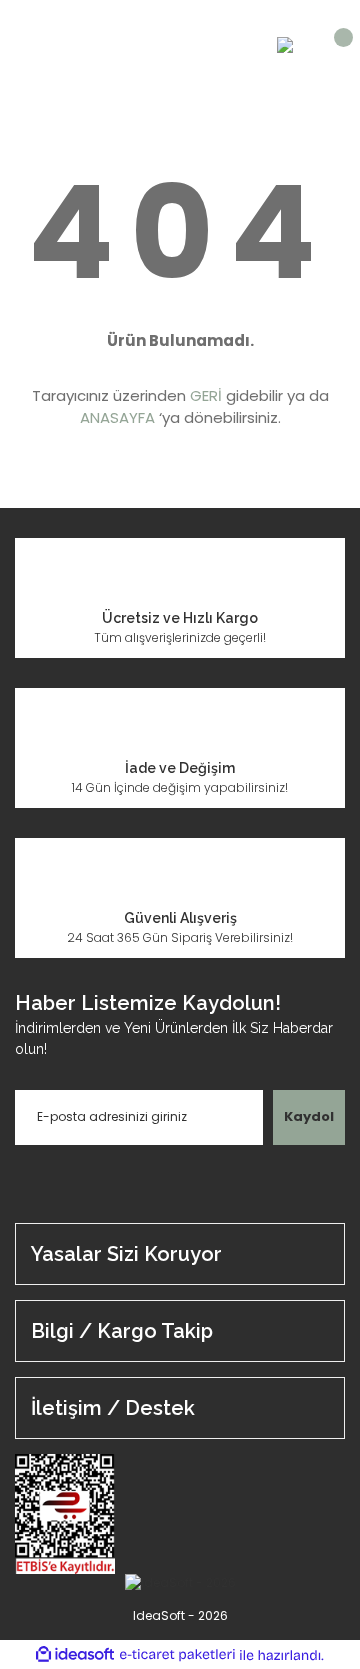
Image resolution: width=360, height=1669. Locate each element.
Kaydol (309, 1116)
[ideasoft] (75, 1655)
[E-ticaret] (177, 1655)
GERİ (206, 395)
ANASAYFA (117, 417)
